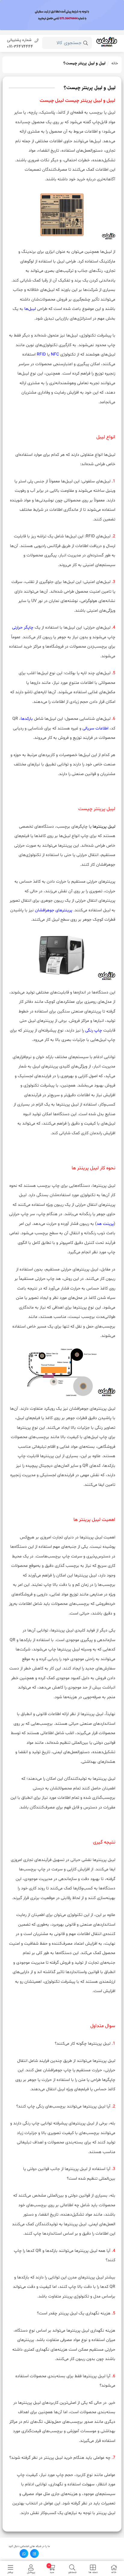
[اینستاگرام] (34, 2553)
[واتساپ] (24, 2553)
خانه (115, 63)
